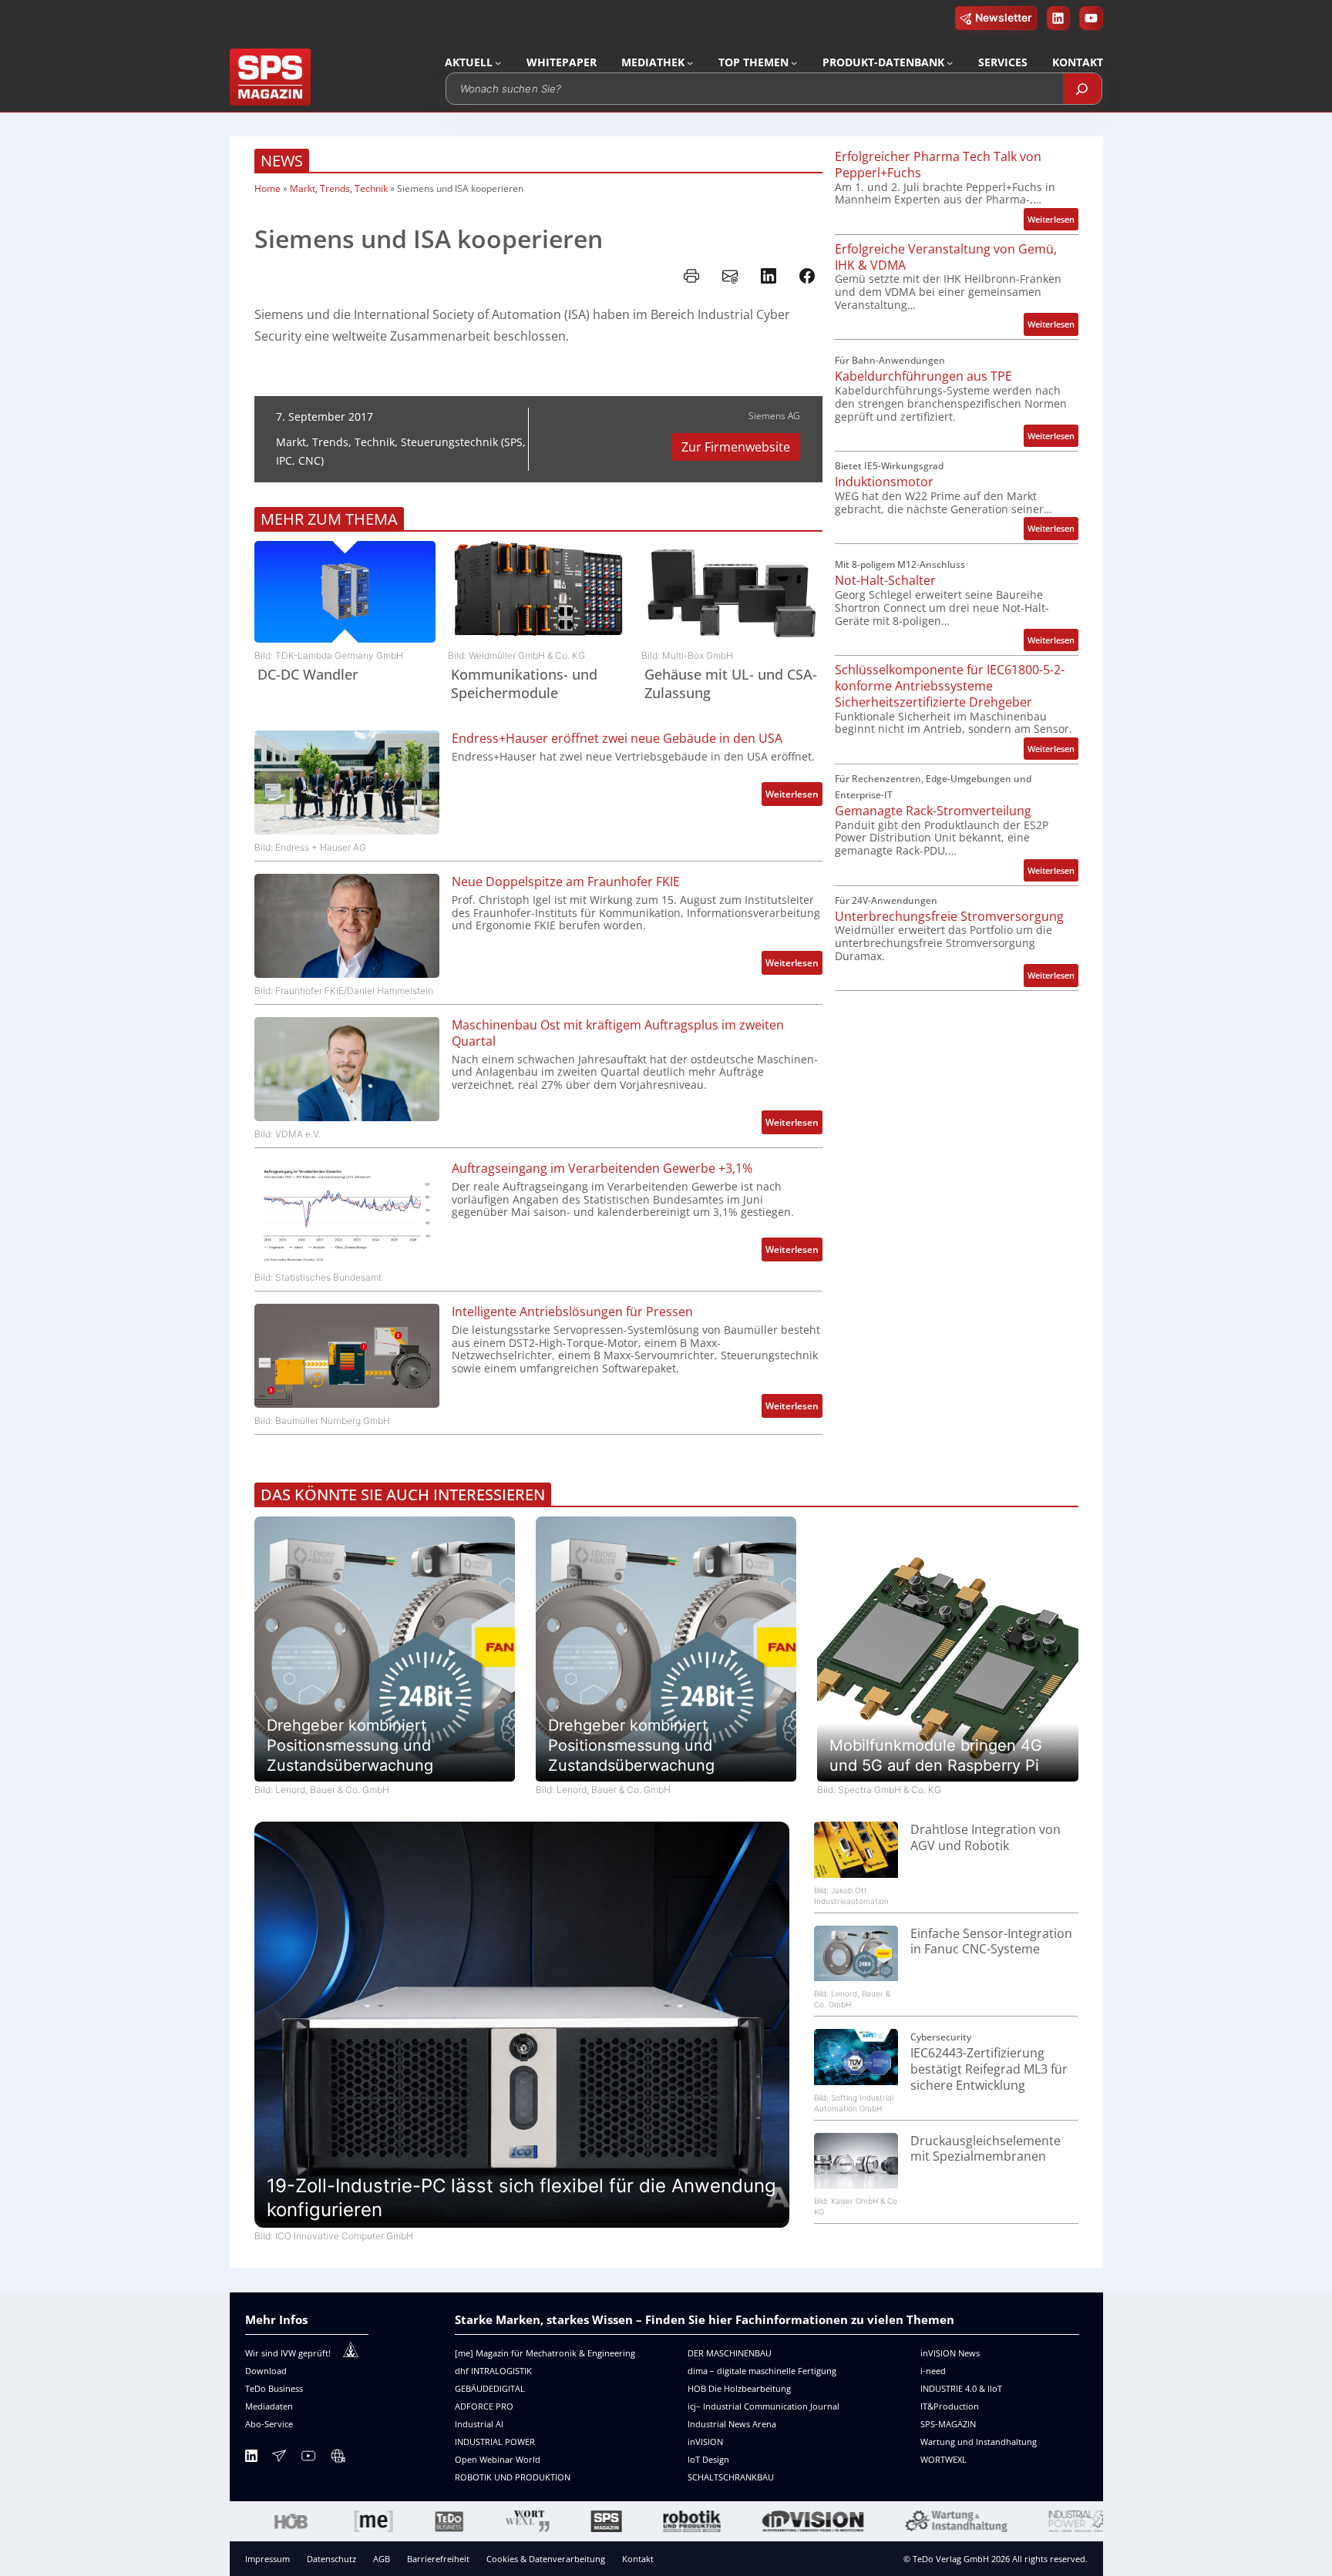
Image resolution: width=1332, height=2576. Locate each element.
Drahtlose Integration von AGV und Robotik (986, 1838)
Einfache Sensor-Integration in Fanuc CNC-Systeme (991, 1942)
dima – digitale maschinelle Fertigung (762, 2371)
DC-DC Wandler (308, 675)
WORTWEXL (943, 2459)
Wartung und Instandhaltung (979, 2442)
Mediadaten (269, 2406)
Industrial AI (479, 2424)
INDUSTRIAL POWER (495, 2442)
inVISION (705, 2442)
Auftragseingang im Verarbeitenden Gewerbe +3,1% (602, 1169)
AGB (382, 2559)
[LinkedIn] (251, 2458)
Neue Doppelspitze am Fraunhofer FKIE (566, 882)
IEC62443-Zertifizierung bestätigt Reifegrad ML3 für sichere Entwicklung (989, 2069)
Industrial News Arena (732, 2424)
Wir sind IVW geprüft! (288, 2353)
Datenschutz (331, 2559)
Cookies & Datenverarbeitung (546, 2559)
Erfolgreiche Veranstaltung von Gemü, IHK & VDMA (946, 257)
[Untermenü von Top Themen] (794, 62)
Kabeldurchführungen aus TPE (923, 376)
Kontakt (638, 2559)
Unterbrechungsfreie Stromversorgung (949, 917)
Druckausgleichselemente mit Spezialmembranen (986, 2149)
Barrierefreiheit (438, 2559)
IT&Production (950, 2406)
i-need (933, 2371)
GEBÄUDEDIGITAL (490, 2388)
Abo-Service (269, 2424)
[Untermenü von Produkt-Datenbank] (950, 62)
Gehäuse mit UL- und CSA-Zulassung (731, 683)
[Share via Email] (730, 276)
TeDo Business (274, 2388)
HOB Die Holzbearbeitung (739, 2388)
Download (266, 2371)
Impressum (267, 2559)
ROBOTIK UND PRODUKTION (513, 2477)
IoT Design (708, 2459)
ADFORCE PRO (484, 2406)
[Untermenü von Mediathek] (690, 62)
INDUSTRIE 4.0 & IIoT (961, 2388)
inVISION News (950, 2353)
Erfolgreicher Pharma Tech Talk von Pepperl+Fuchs (938, 165)
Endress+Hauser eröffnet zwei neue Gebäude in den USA (617, 739)
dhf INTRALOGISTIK (493, 2371)
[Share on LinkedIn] (769, 276)
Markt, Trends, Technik (339, 188)
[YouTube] (308, 2458)
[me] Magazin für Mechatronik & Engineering (545, 2353)
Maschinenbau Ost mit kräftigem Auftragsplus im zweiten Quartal (618, 1033)
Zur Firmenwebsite (736, 447)
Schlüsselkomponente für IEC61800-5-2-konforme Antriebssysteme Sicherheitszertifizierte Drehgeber (950, 686)
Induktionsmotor (884, 482)
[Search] (1082, 89)
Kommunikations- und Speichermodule (524, 683)
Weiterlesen (794, 796)
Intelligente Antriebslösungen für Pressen (572, 1312)
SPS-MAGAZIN (948, 2424)
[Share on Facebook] (807, 276)
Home (267, 188)
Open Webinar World (498, 2459)
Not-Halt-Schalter (885, 581)
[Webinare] (338, 2458)
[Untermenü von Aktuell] (498, 62)
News (282, 161)
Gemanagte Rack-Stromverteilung (933, 811)
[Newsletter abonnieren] (279, 2458)
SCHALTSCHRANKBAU (731, 2477)
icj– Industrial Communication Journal (764, 2406)
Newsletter (1004, 17)
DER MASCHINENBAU (730, 2353)
